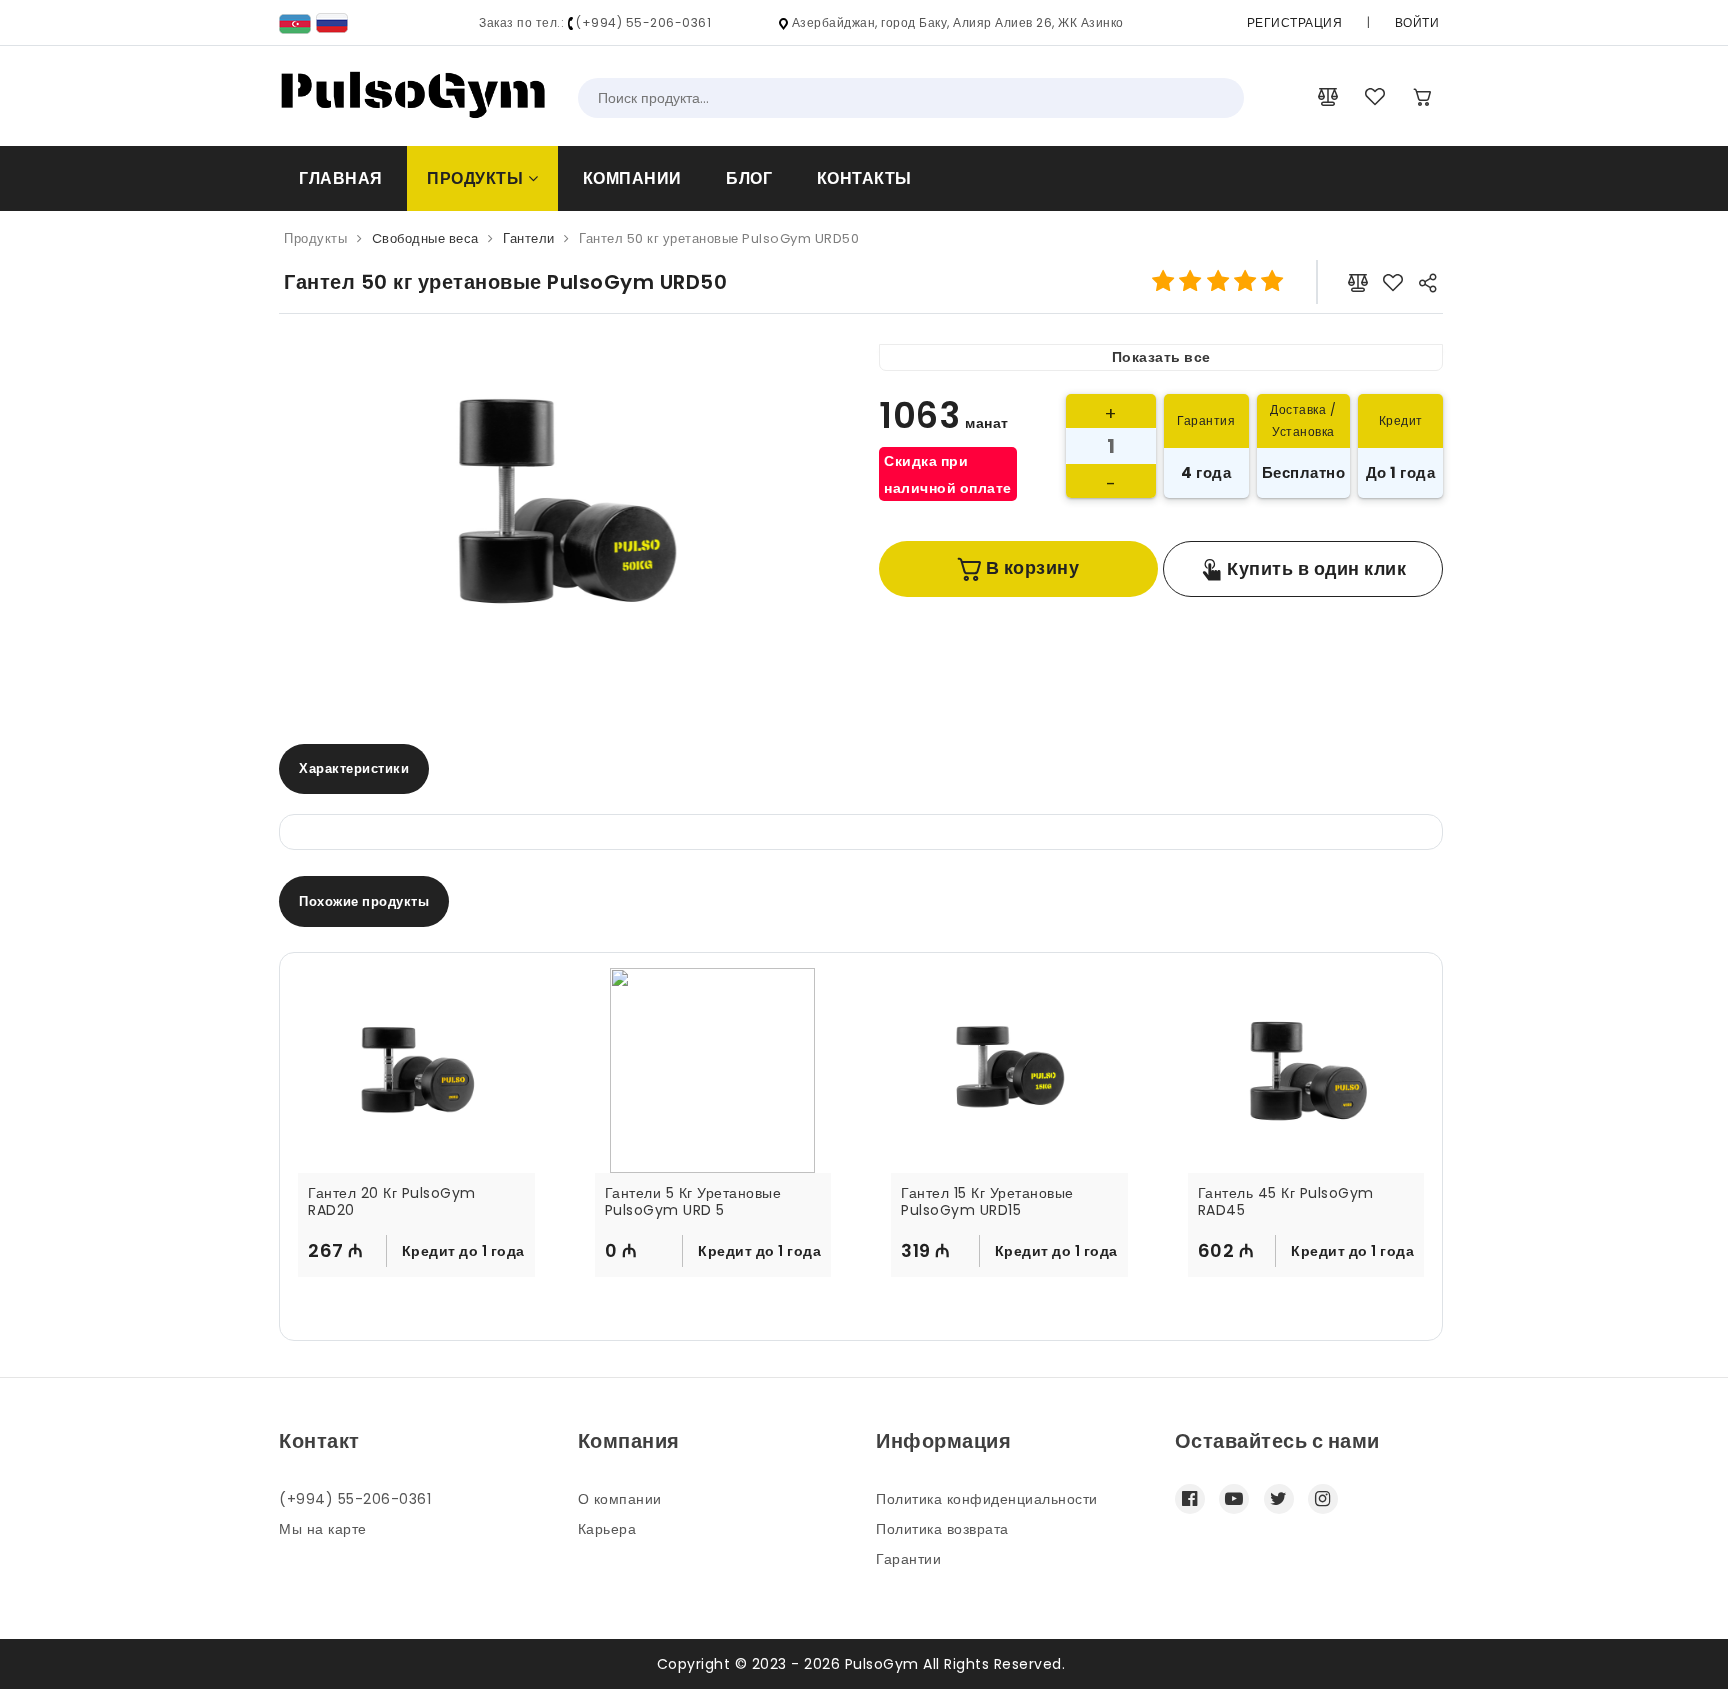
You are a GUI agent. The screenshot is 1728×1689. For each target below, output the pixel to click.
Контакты (864, 178)
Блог (749, 178)
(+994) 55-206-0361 (355, 1499)
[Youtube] (1234, 1499)
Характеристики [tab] (354, 768)
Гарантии (908, 1559)
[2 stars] (1190, 281)
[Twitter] (1279, 1499)
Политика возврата (942, 1529)
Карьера (607, 1529)
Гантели (529, 238)
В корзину (1030, 567)
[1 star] (1163, 281)
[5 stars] (1272, 281)
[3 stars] (1217, 281)
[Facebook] (1190, 1499)
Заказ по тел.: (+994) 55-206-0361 (595, 22)
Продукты (477, 178)
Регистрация (1295, 22)
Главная (341, 178)
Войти (1417, 22)
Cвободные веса (425, 238)
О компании (620, 1499)
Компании (632, 178)
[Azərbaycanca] (295, 22)
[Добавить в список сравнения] (1358, 281)
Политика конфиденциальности (987, 1499)
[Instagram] (1323, 1499)
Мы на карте (323, 1529)
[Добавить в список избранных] (1393, 281)
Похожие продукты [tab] (364, 901)
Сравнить (480, 1295)
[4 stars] (1244, 281)
